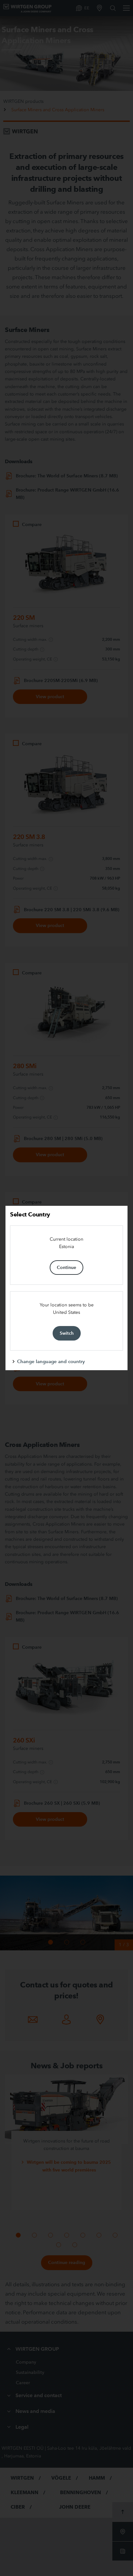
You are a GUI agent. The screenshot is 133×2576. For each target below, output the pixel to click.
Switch (67, 1333)
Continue (66, 1267)
